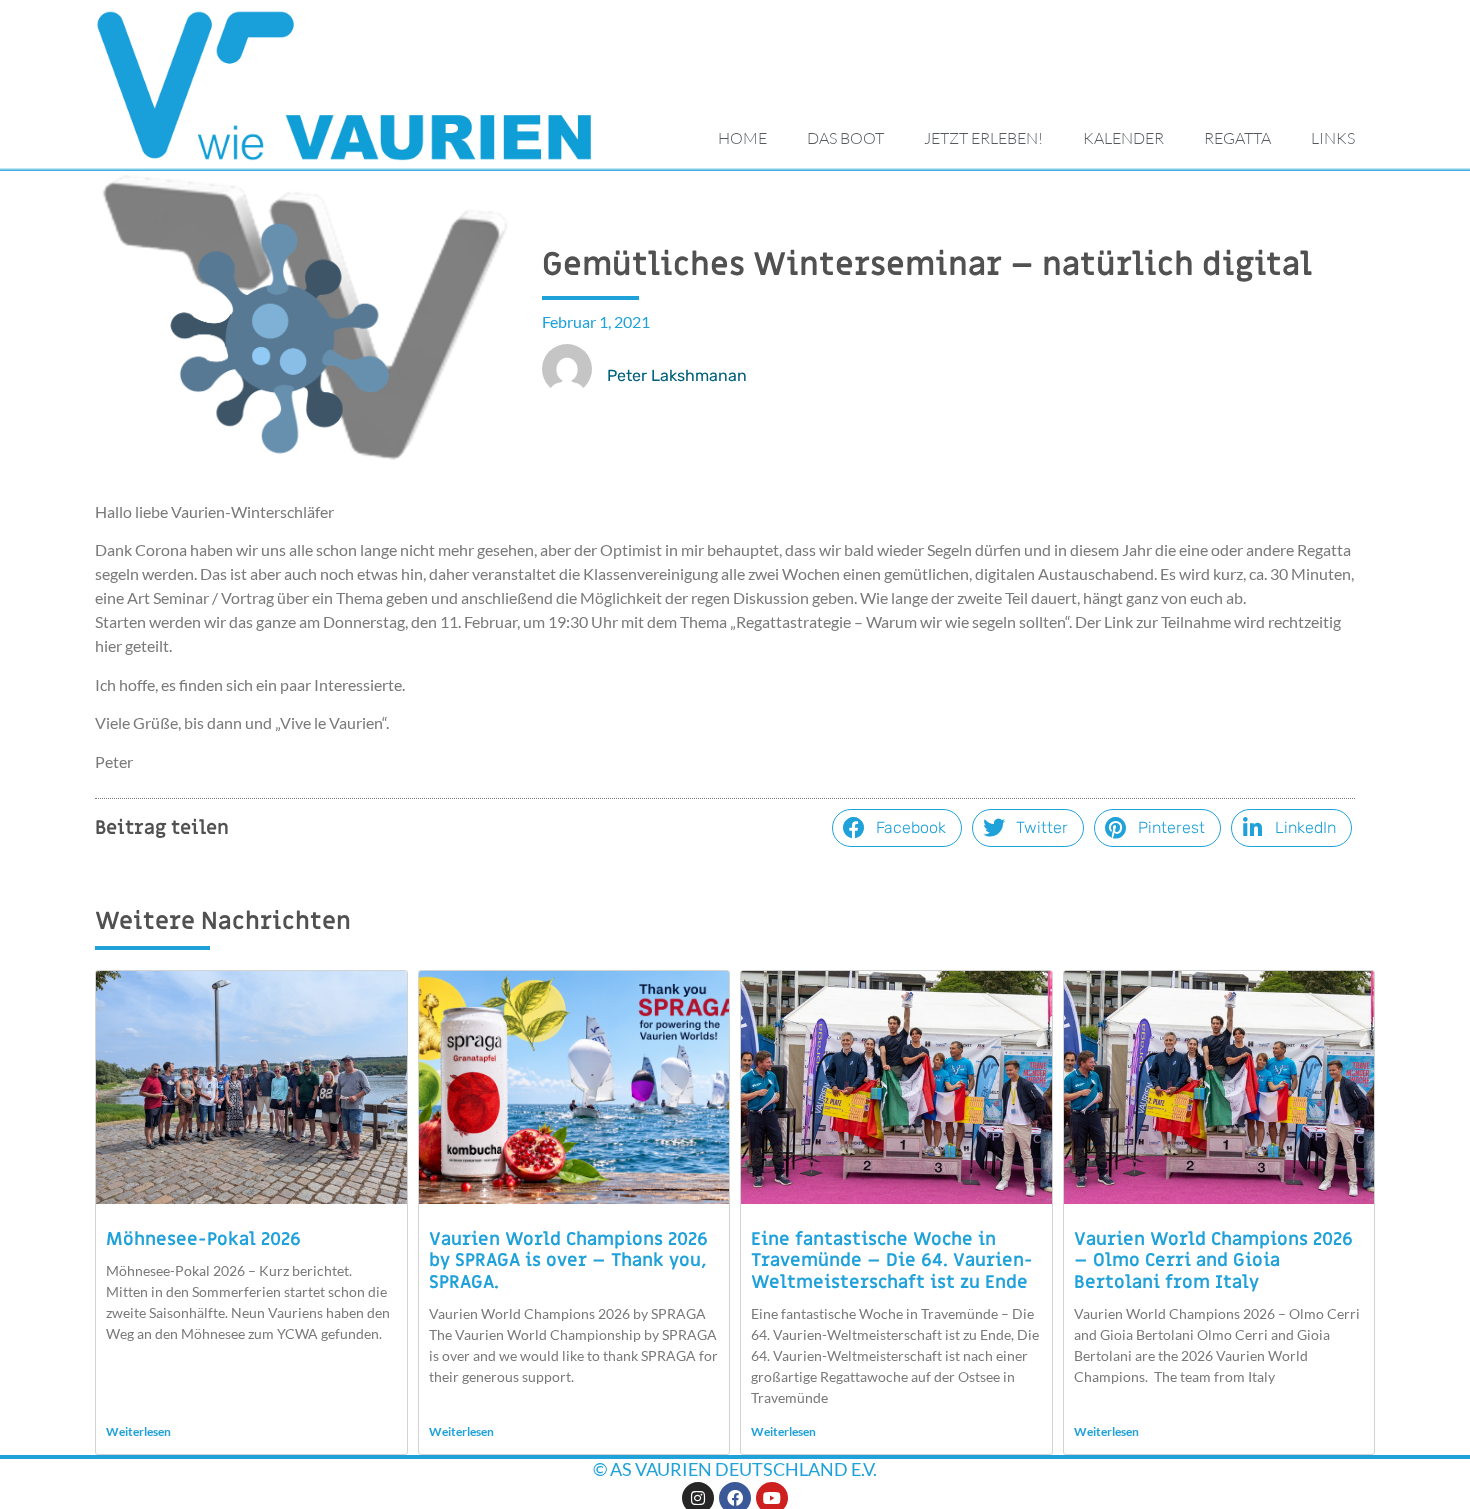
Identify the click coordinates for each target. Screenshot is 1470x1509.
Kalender (1123, 138)
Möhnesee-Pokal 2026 (203, 1239)
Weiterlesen (138, 1431)
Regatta (1237, 138)
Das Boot (845, 138)
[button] (897, 828)
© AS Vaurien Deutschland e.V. (735, 1469)
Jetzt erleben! (983, 138)
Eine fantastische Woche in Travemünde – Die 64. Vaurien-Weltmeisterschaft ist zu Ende (892, 1261)
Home (742, 138)
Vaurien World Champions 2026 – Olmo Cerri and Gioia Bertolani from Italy (1213, 1261)
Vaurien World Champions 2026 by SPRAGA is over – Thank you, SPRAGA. (568, 1261)
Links (1333, 138)
